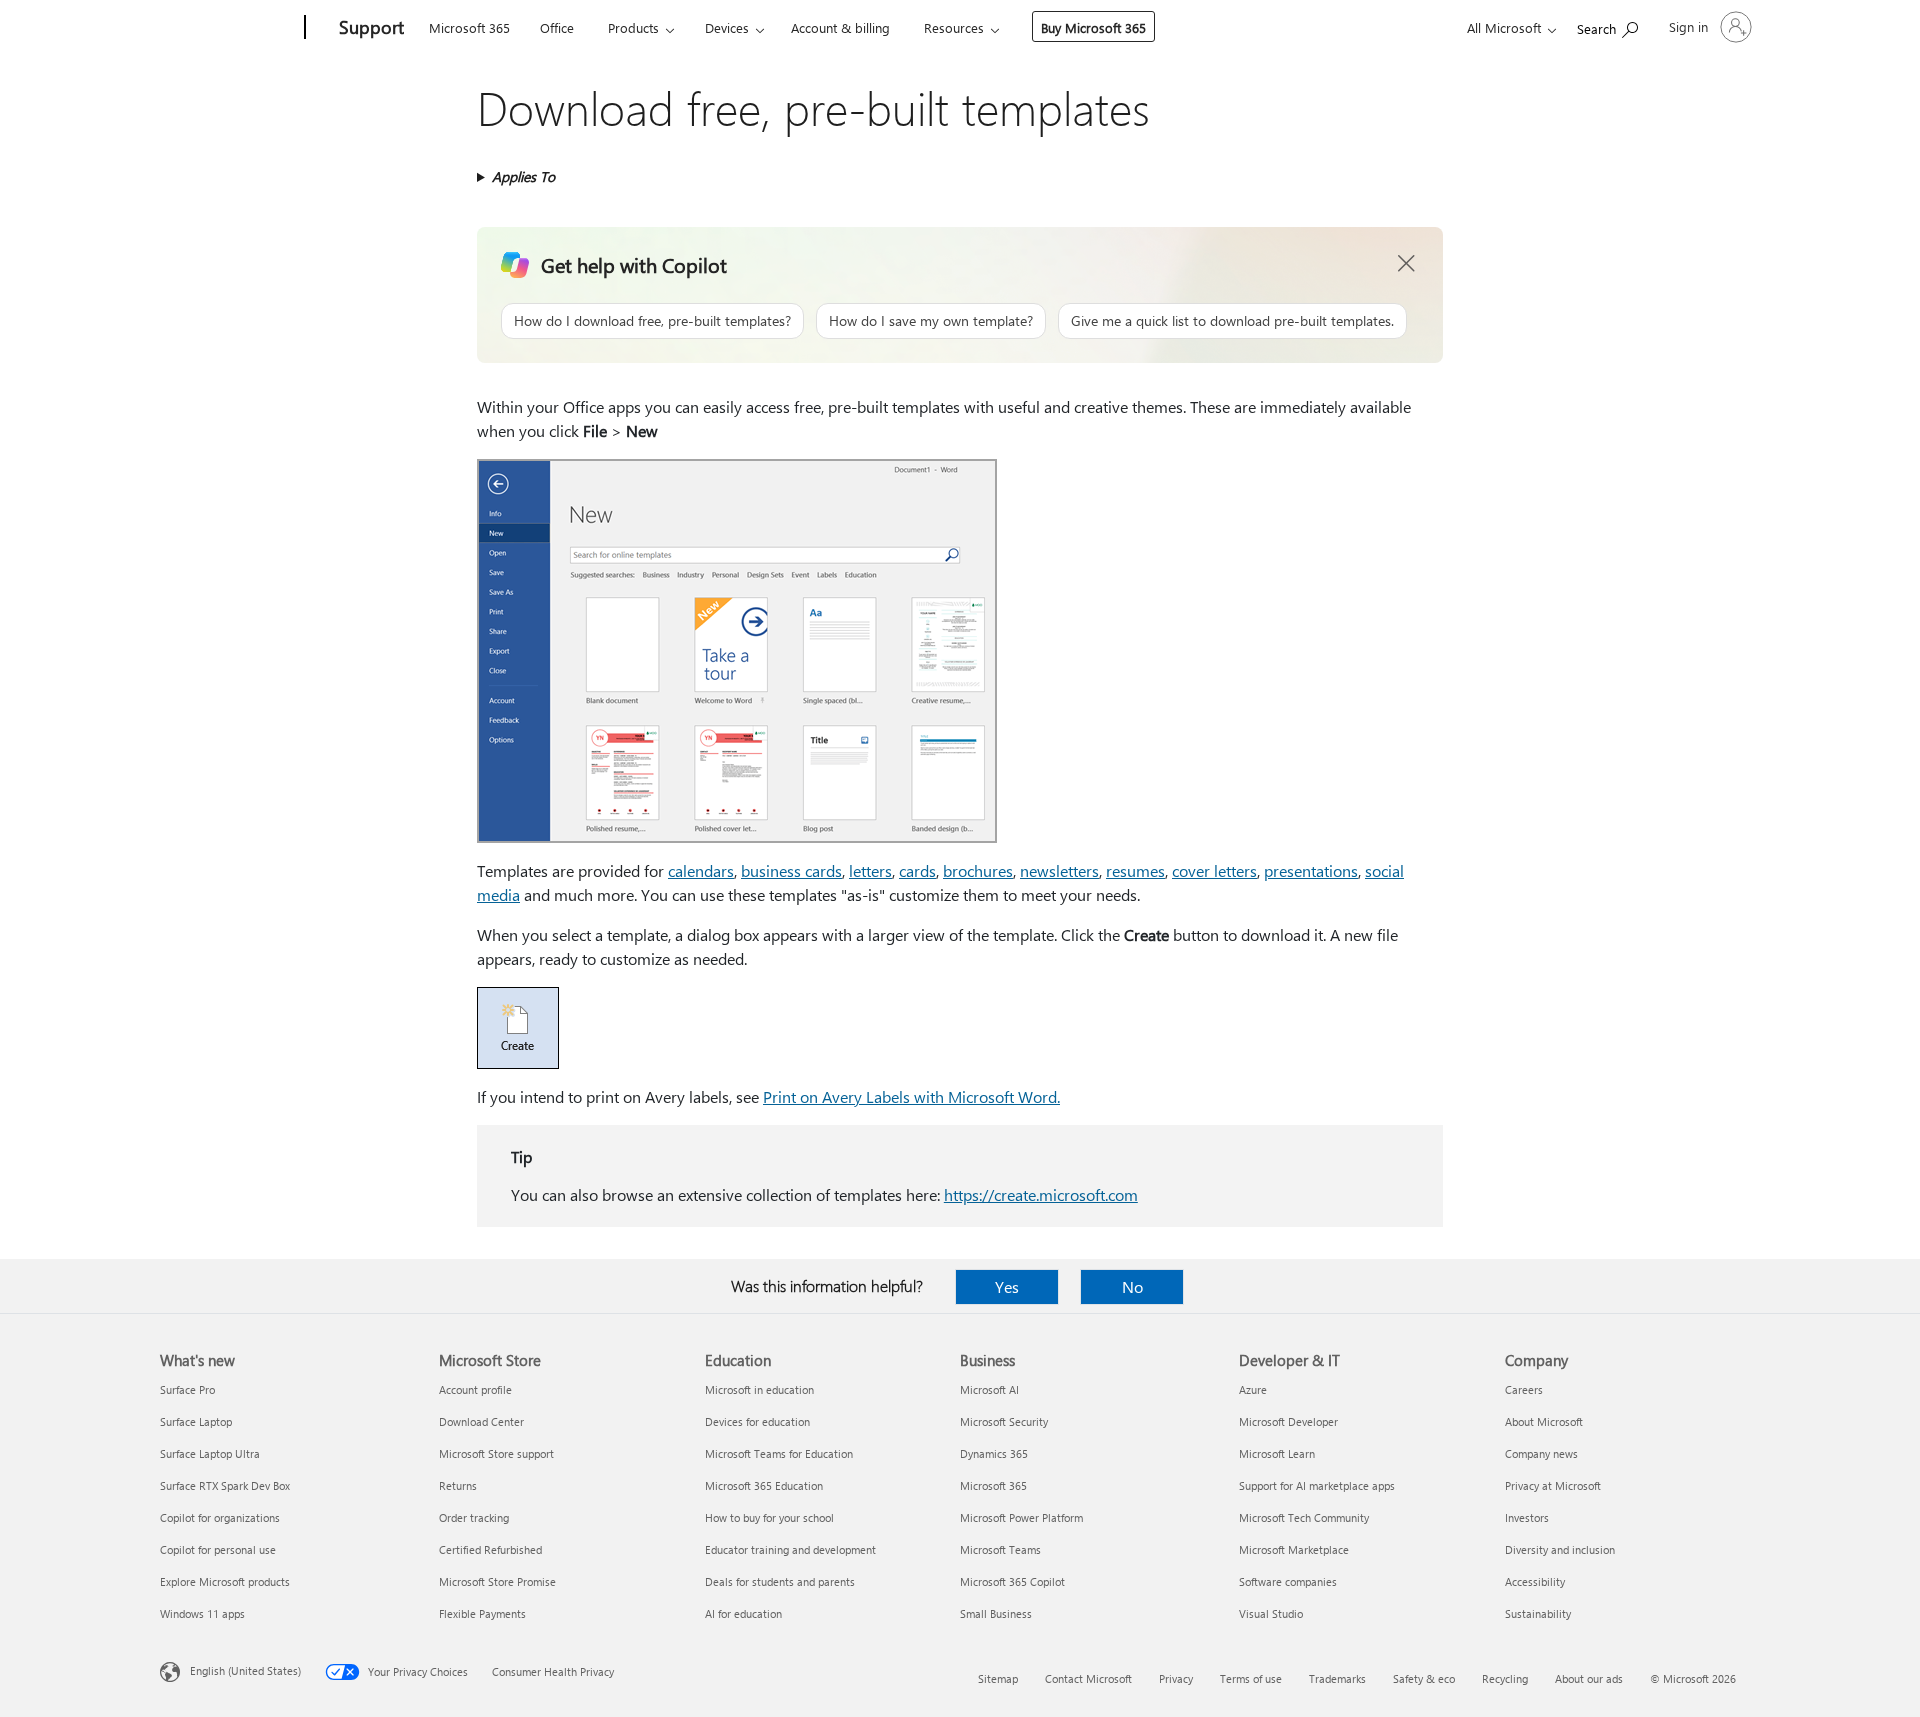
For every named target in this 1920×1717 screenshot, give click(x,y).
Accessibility (1535, 1581)
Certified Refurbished (490, 1549)
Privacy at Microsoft (1553, 1485)
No (1132, 1286)
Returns (458, 1485)
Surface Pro (187, 1389)
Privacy (1176, 1678)
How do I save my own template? (931, 320)
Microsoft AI (989, 1389)
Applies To (523, 176)
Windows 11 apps (202, 1613)
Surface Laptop (196, 1421)
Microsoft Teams (1000, 1549)
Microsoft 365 (469, 27)
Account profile (475, 1389)
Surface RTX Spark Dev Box (225, 1485)
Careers (1524, 1389)
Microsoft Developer (1288, 1421)
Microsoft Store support (496, 1453)
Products (633, 27)
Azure (1253, 1389)
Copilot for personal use (218, 1549)
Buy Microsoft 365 (1093, 27)
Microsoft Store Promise (497, 1581)
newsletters (1059, 870)
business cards (791, 870)
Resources (954, 27)
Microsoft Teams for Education (779, 1453)
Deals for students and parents (780, 1581)
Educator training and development (790, 1549)
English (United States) (245, 1670)
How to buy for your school (769, 1517)
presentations (1311, 870)
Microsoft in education (759, 1389)
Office (557, 27)
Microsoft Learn (1277, 1453)
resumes (1135, 870)
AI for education (743, 1613)
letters (870, 870)
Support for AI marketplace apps (1317, 1485)
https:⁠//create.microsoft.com (1041, 1194)
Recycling (1505, 1678)
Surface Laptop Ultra (210, 1453)
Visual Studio (1271, 1613)
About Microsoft (1544, 1421)
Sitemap (998, 1678)
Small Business (996, 1613)
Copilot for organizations (220, 1517)
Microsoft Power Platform (1021, 1517)
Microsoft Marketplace (1294, 1549)
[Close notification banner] (1407, 264)
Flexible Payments (482, 1613)
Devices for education (757, 1421)
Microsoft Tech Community (1304, 1517)
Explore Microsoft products (225, 1581)
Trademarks (1337, 1678)
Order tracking (474, 1517)
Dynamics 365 (994, 1453)
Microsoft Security (1004, 1421)
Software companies (1288, 1581)
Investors (1527, 1517)
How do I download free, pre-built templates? (652, 320)
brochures (978, 870)
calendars (701, 870)
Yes (1007, 1286)
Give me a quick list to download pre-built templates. (1232, 320)
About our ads (1589, 1678)
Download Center (481, 1421)
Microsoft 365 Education (764, 1485)
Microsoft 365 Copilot (1012, 1581)
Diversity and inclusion (1560, 1549)
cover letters (1214, 870)
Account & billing (840, 27)
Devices (727, 27)
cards (917, 870)
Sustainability (1538, 1613)
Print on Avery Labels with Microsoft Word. (911, 1096)
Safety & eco (1424, 1678)
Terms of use (1251, 1678)
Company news (1541, 1453)
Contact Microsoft (1088, 1678)
